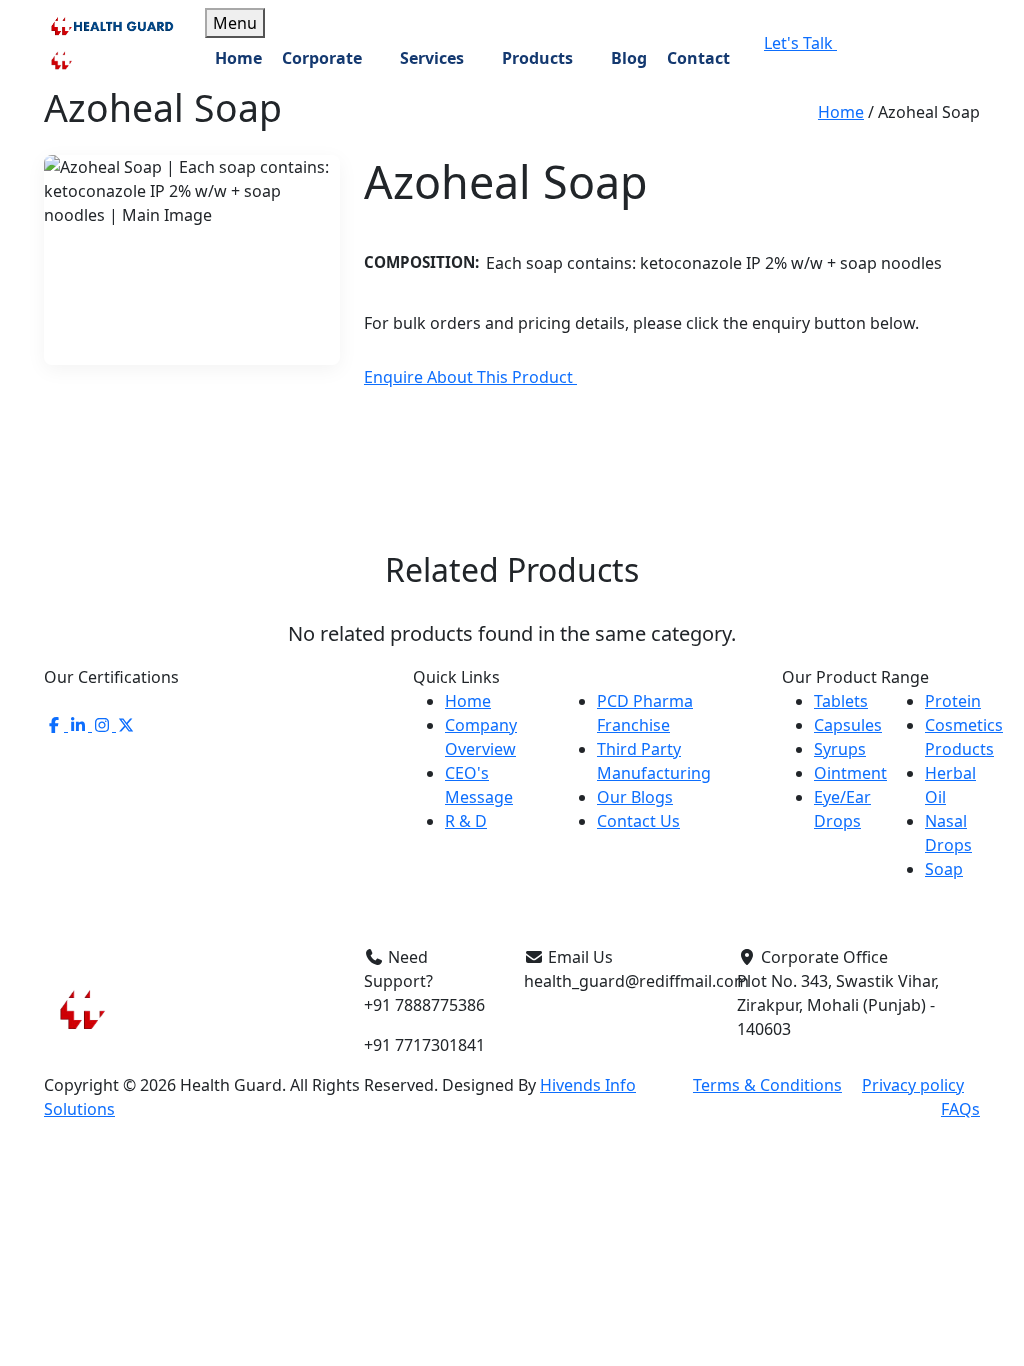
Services (432, 58)
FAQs (960, 1109)
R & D (466, 821)
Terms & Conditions (767, 1085)
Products (537, 58)
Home (238, 58)
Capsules (848, 725)
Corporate (322, 58)
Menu (235, 23)
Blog (629, 58)
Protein (953, 701)
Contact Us (638, 821)
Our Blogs (635, 797)
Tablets (841, 701)
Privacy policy (913, 1085)
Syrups (840, 749)
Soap (944, 869)
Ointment (850, 773)
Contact (698, 58)
